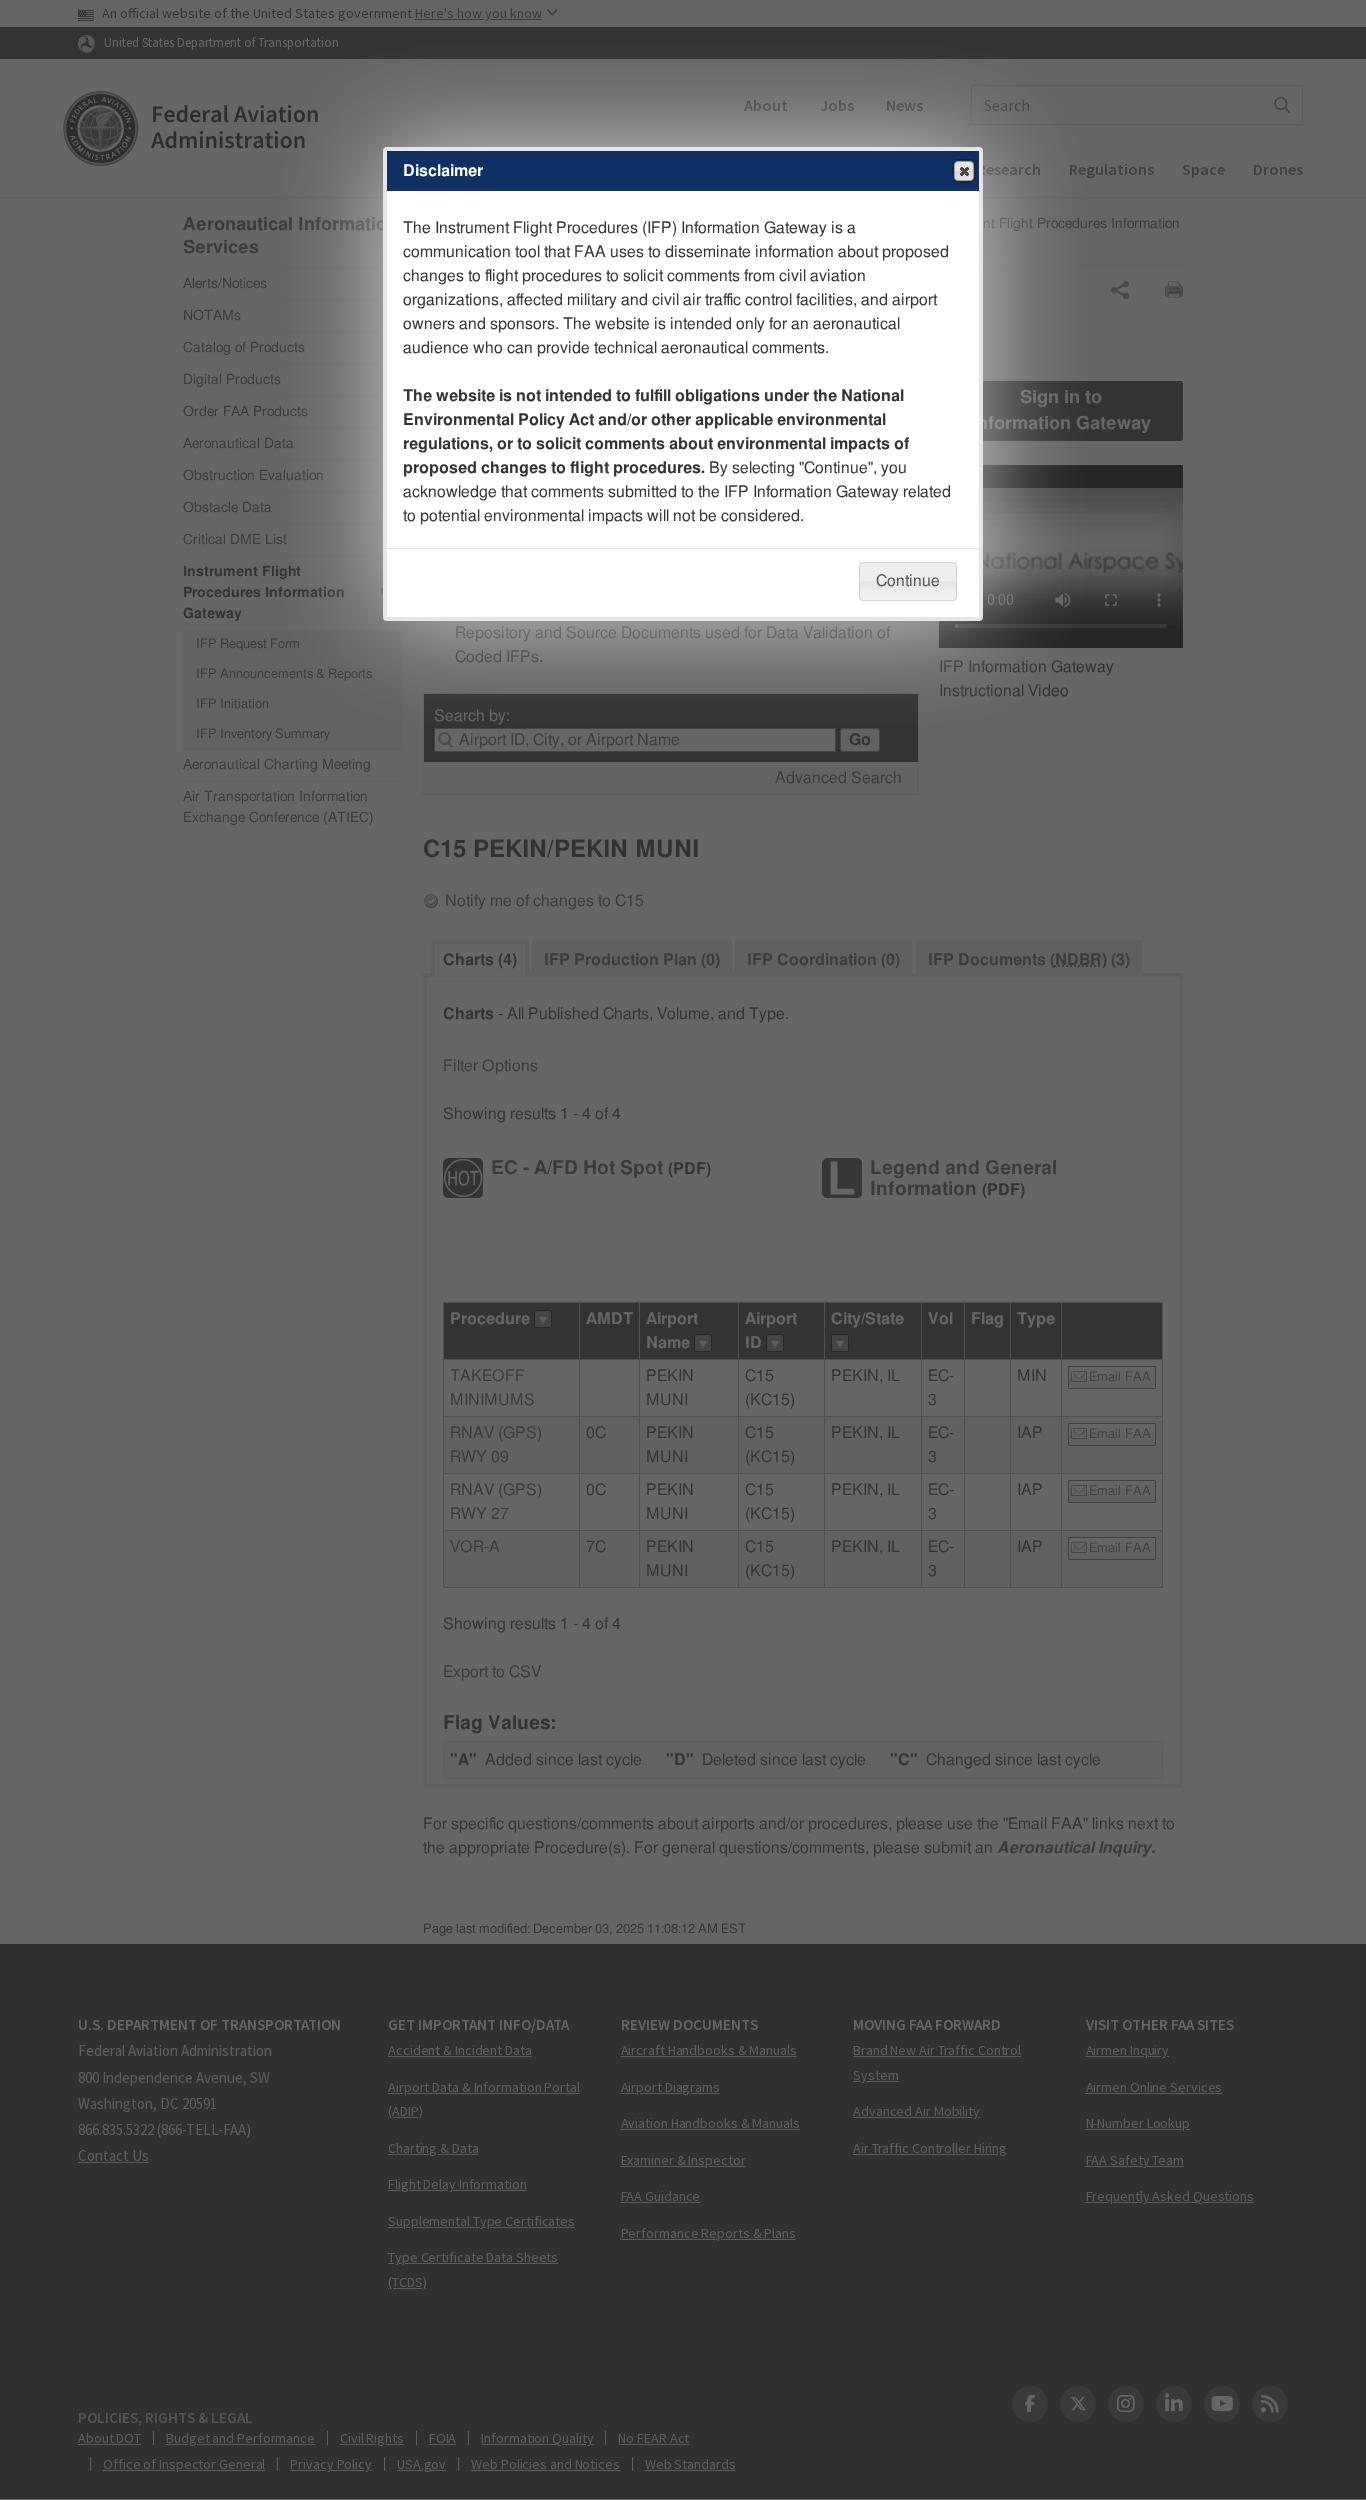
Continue (908, 581)
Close (964, 171)
